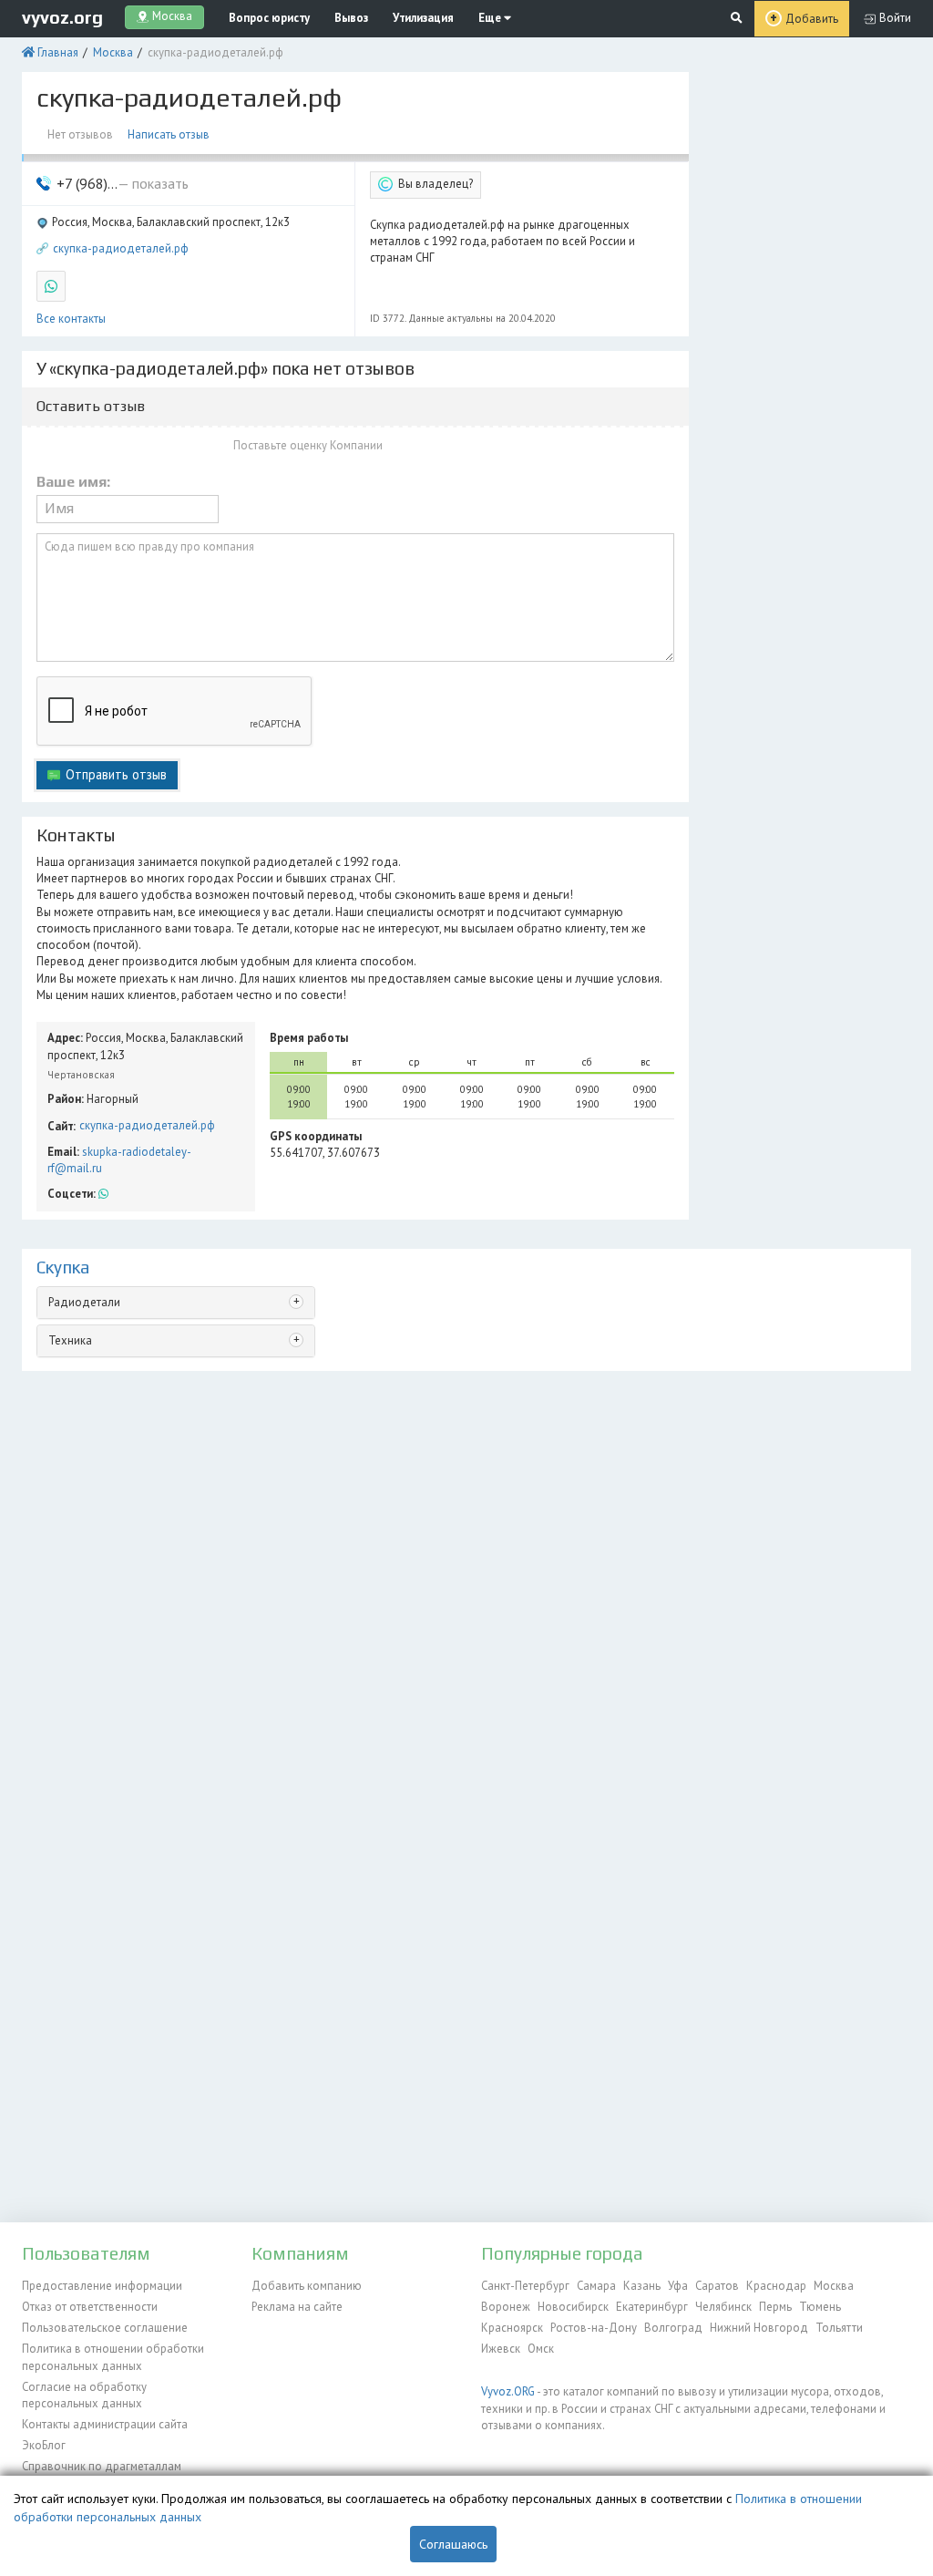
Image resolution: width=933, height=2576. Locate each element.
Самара (596, 2286)
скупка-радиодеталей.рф (121, 248)
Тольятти (839, 2328)
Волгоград (673, 2328)
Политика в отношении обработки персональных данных (113, 2357)
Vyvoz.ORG (508, 2391)
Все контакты (71, 319)
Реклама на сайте (297, 2307)
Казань (642, 2286)
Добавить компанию (307, 2286)
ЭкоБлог (44, 2445)
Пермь (775, 2307)
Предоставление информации (102, 2286)
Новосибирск (573, 2307)
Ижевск (501, 2349)
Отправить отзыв (116, 774)
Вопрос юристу (269, 18)
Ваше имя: (73, 482)
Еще (491, 18)
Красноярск (512, 2328)
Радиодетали (84, 1302)
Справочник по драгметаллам (102, 2466)
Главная (58, 52)
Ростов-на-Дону (594, 2328)
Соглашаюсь (453, 2544)
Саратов (717, 2286)
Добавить (812, 19)
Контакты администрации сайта (105, 2424)
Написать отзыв (169, 134)
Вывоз (351, 18)
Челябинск (723, 2307)
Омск (541, 2349)
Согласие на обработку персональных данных (84, 2395)
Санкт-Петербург (525, 2286)
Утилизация (423, 18)
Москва (113, 52)
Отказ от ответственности (90, 2307)
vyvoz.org (62, 17)
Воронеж (506, 2307)
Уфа (678, 2286)
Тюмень (820, 2307)
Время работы (309, 1038)
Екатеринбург (652, 2307)
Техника (70, 1340)
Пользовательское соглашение (105, 2328)
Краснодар (776, 2286)
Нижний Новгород (759, 2328)
